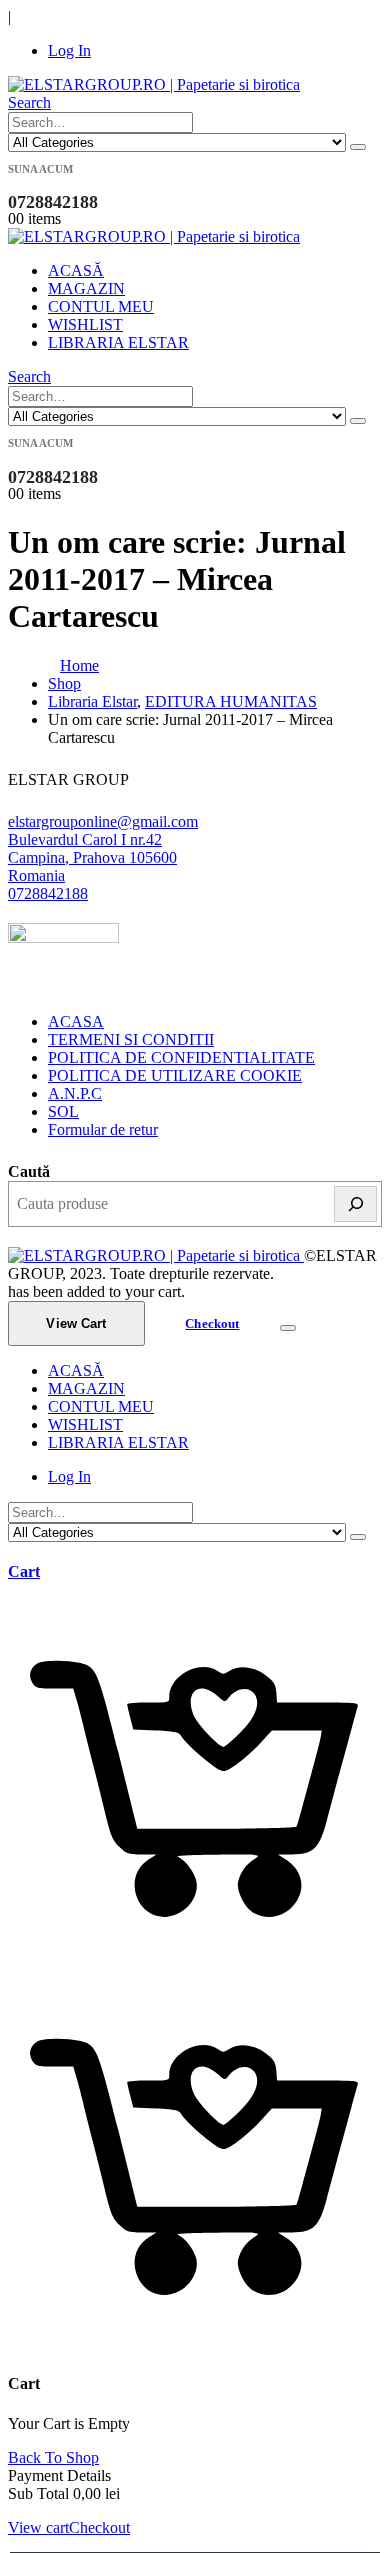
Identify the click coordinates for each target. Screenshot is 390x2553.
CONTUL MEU (101, 306)
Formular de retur (103, 1129)
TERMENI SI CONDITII (131, 1039)
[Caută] (355, 1204)
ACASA (76, 1021)
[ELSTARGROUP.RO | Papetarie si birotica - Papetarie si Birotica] (154, 84)
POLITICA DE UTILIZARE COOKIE (175, 1075)
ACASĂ (76, 270)
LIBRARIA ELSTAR (118, 342)
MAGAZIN (86, 288)
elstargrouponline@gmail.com (103, 821)
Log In (69, 50)
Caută (29, 1171)
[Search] (358, 147)
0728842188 (48, 893)
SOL (63, 1111)
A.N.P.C (75, 1093)
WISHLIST (85, 324)
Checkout (212, 1323)
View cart (38, 2527)
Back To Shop (53, 2457)
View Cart (76, 1323)
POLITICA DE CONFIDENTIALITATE (181, 1057)
